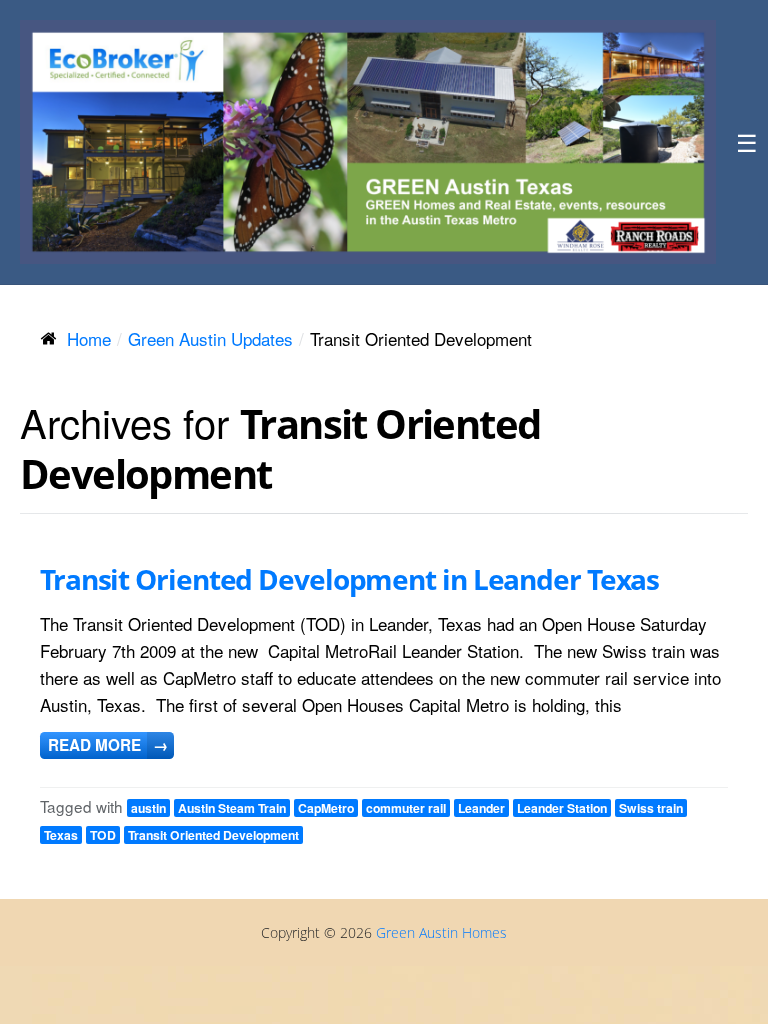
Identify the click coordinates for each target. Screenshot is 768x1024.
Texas (61, 835)
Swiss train (651, 808)
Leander (481, 808)
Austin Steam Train (232, 808)
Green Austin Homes (441, 932)
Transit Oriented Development (213, 835)
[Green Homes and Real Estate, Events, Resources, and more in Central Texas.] (368, 142)
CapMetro (326, 808)
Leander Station (562, 808)
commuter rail (406, 808)
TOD (103, 835)
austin (148, 808)
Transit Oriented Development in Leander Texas (349, 579)
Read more (108, 745)
